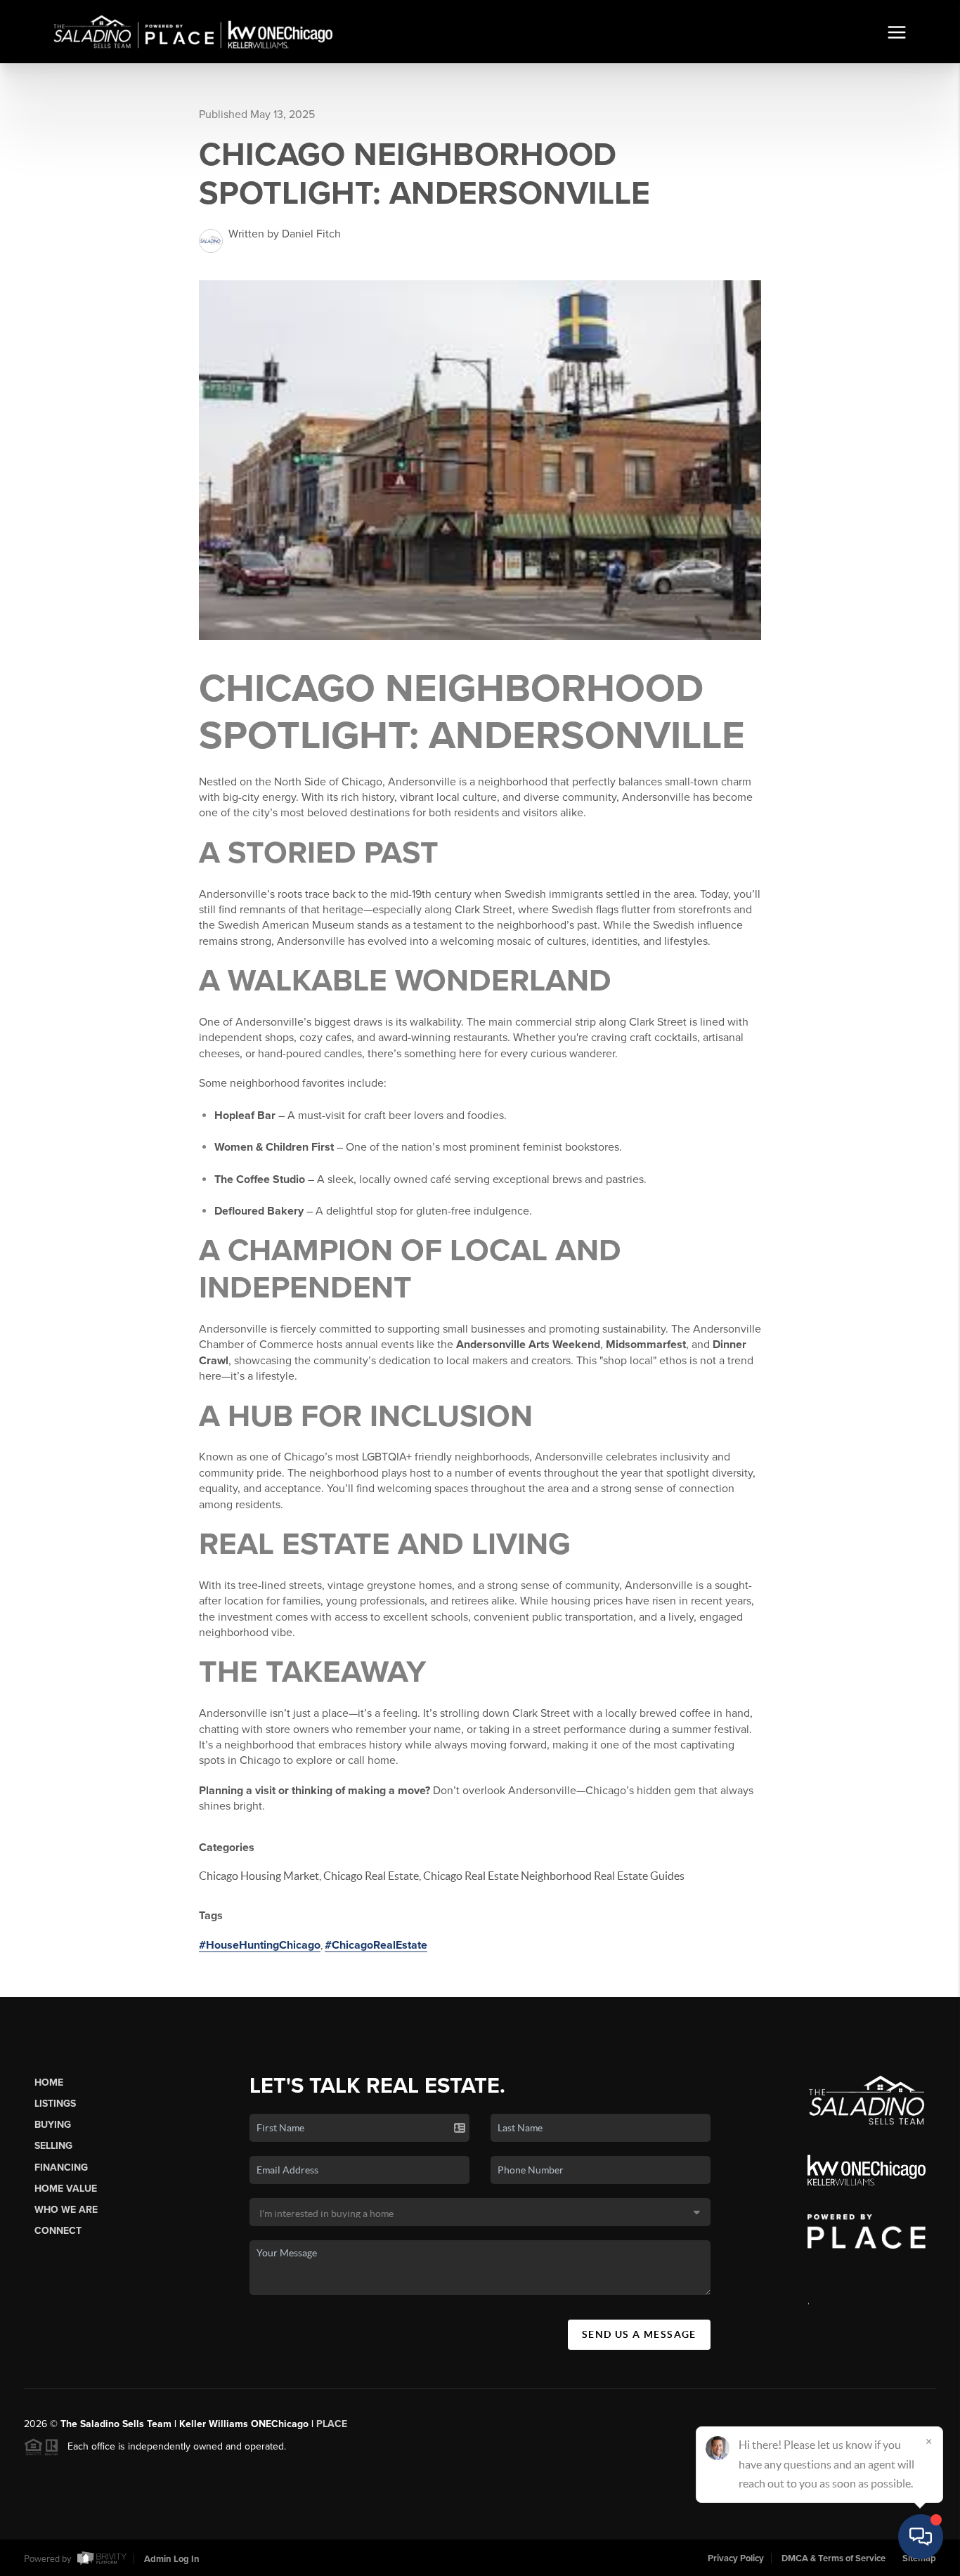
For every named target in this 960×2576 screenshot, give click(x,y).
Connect (58, 2231)
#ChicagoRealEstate (376, 1945)
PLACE (332, 2424)
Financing (61, 2168)
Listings (55, 2104)
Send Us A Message (639, 2334)
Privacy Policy (736, 2558)
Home (49, 2083)
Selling (53, 2146)
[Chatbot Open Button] (921, 2537)
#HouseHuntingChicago (260, 1945)
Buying (53, 2125)
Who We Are (66, 2210)
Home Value (66, 2189)
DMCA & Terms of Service (833, 2558)
